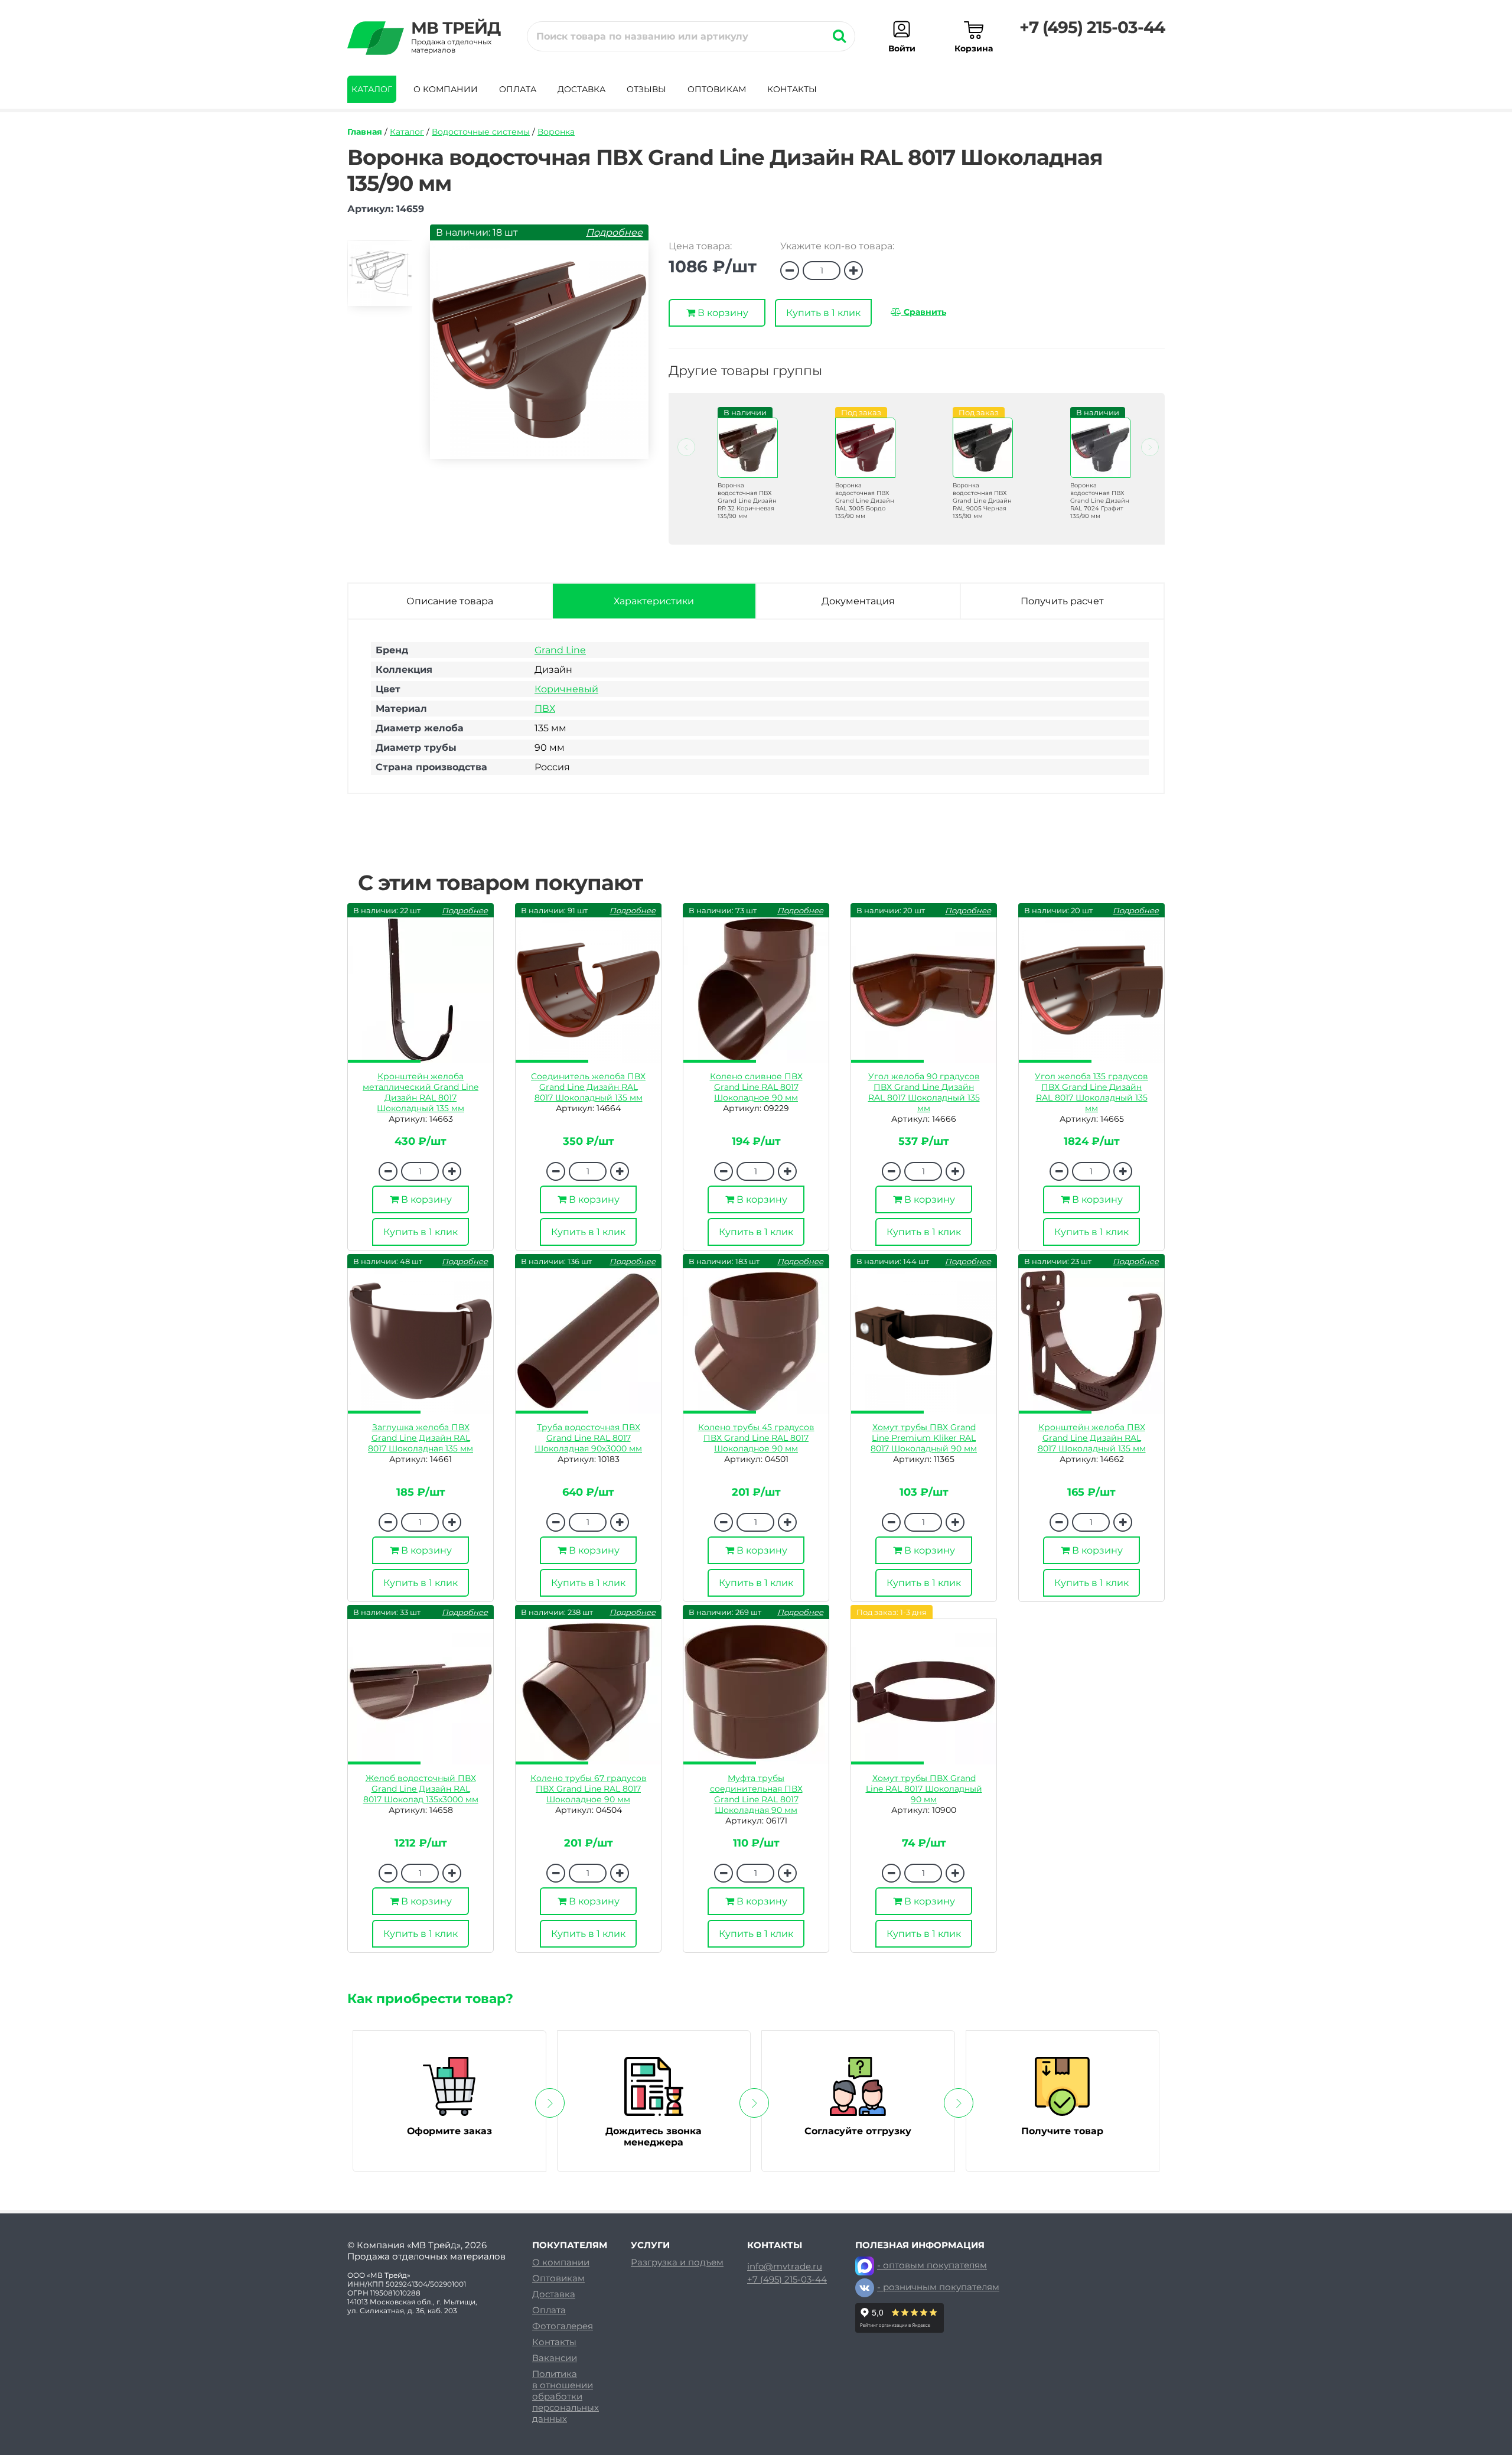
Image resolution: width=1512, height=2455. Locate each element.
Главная (365, 132)
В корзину (722, 313)
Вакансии (555, 2358)
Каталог (372, 89)
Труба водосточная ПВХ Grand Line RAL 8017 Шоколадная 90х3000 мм (588, 1438)
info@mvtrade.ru (785, 2267)
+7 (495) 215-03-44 (1092, 27)
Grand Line (560, 650)
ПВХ (545, 709)
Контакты (792, 89)
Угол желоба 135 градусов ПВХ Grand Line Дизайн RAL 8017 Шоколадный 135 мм (1091, 1092)
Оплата (518, 89)
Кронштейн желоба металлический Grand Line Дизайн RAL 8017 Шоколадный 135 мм (421, 1092)
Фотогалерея (563, 2326)
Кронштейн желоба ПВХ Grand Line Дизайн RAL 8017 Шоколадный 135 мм (1092, 1438)
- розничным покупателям (938, 2287)
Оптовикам (717, 89)
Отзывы (646, 89)
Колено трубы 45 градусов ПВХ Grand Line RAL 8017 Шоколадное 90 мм (756, 1438)
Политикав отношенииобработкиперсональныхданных (566, 2396)
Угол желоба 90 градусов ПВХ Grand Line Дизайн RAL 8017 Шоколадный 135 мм (924, 1092)
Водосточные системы (481, 132)
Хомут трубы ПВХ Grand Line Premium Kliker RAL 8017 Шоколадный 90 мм (924, 1438)
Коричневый (566, 689)
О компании (446, 89)
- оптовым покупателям (932, 2265)
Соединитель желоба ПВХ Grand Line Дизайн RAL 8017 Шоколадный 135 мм (588, 1087)
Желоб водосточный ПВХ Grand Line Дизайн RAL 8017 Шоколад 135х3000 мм (421, 1789)
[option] (380, 279)
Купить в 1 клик (823, 313)
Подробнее (614, 232)
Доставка (581, 89)
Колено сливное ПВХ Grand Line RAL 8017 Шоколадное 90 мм (756, 1087)
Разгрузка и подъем (677, 2262)
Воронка (556, 132)
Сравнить (924, 312)
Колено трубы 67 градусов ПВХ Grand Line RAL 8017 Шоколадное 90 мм (589, 1789)
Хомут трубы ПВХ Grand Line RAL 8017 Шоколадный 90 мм (924, 1789)
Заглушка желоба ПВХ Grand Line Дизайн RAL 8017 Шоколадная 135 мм (421, 1438)
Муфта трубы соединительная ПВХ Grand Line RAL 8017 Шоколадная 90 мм (756, 1794)
